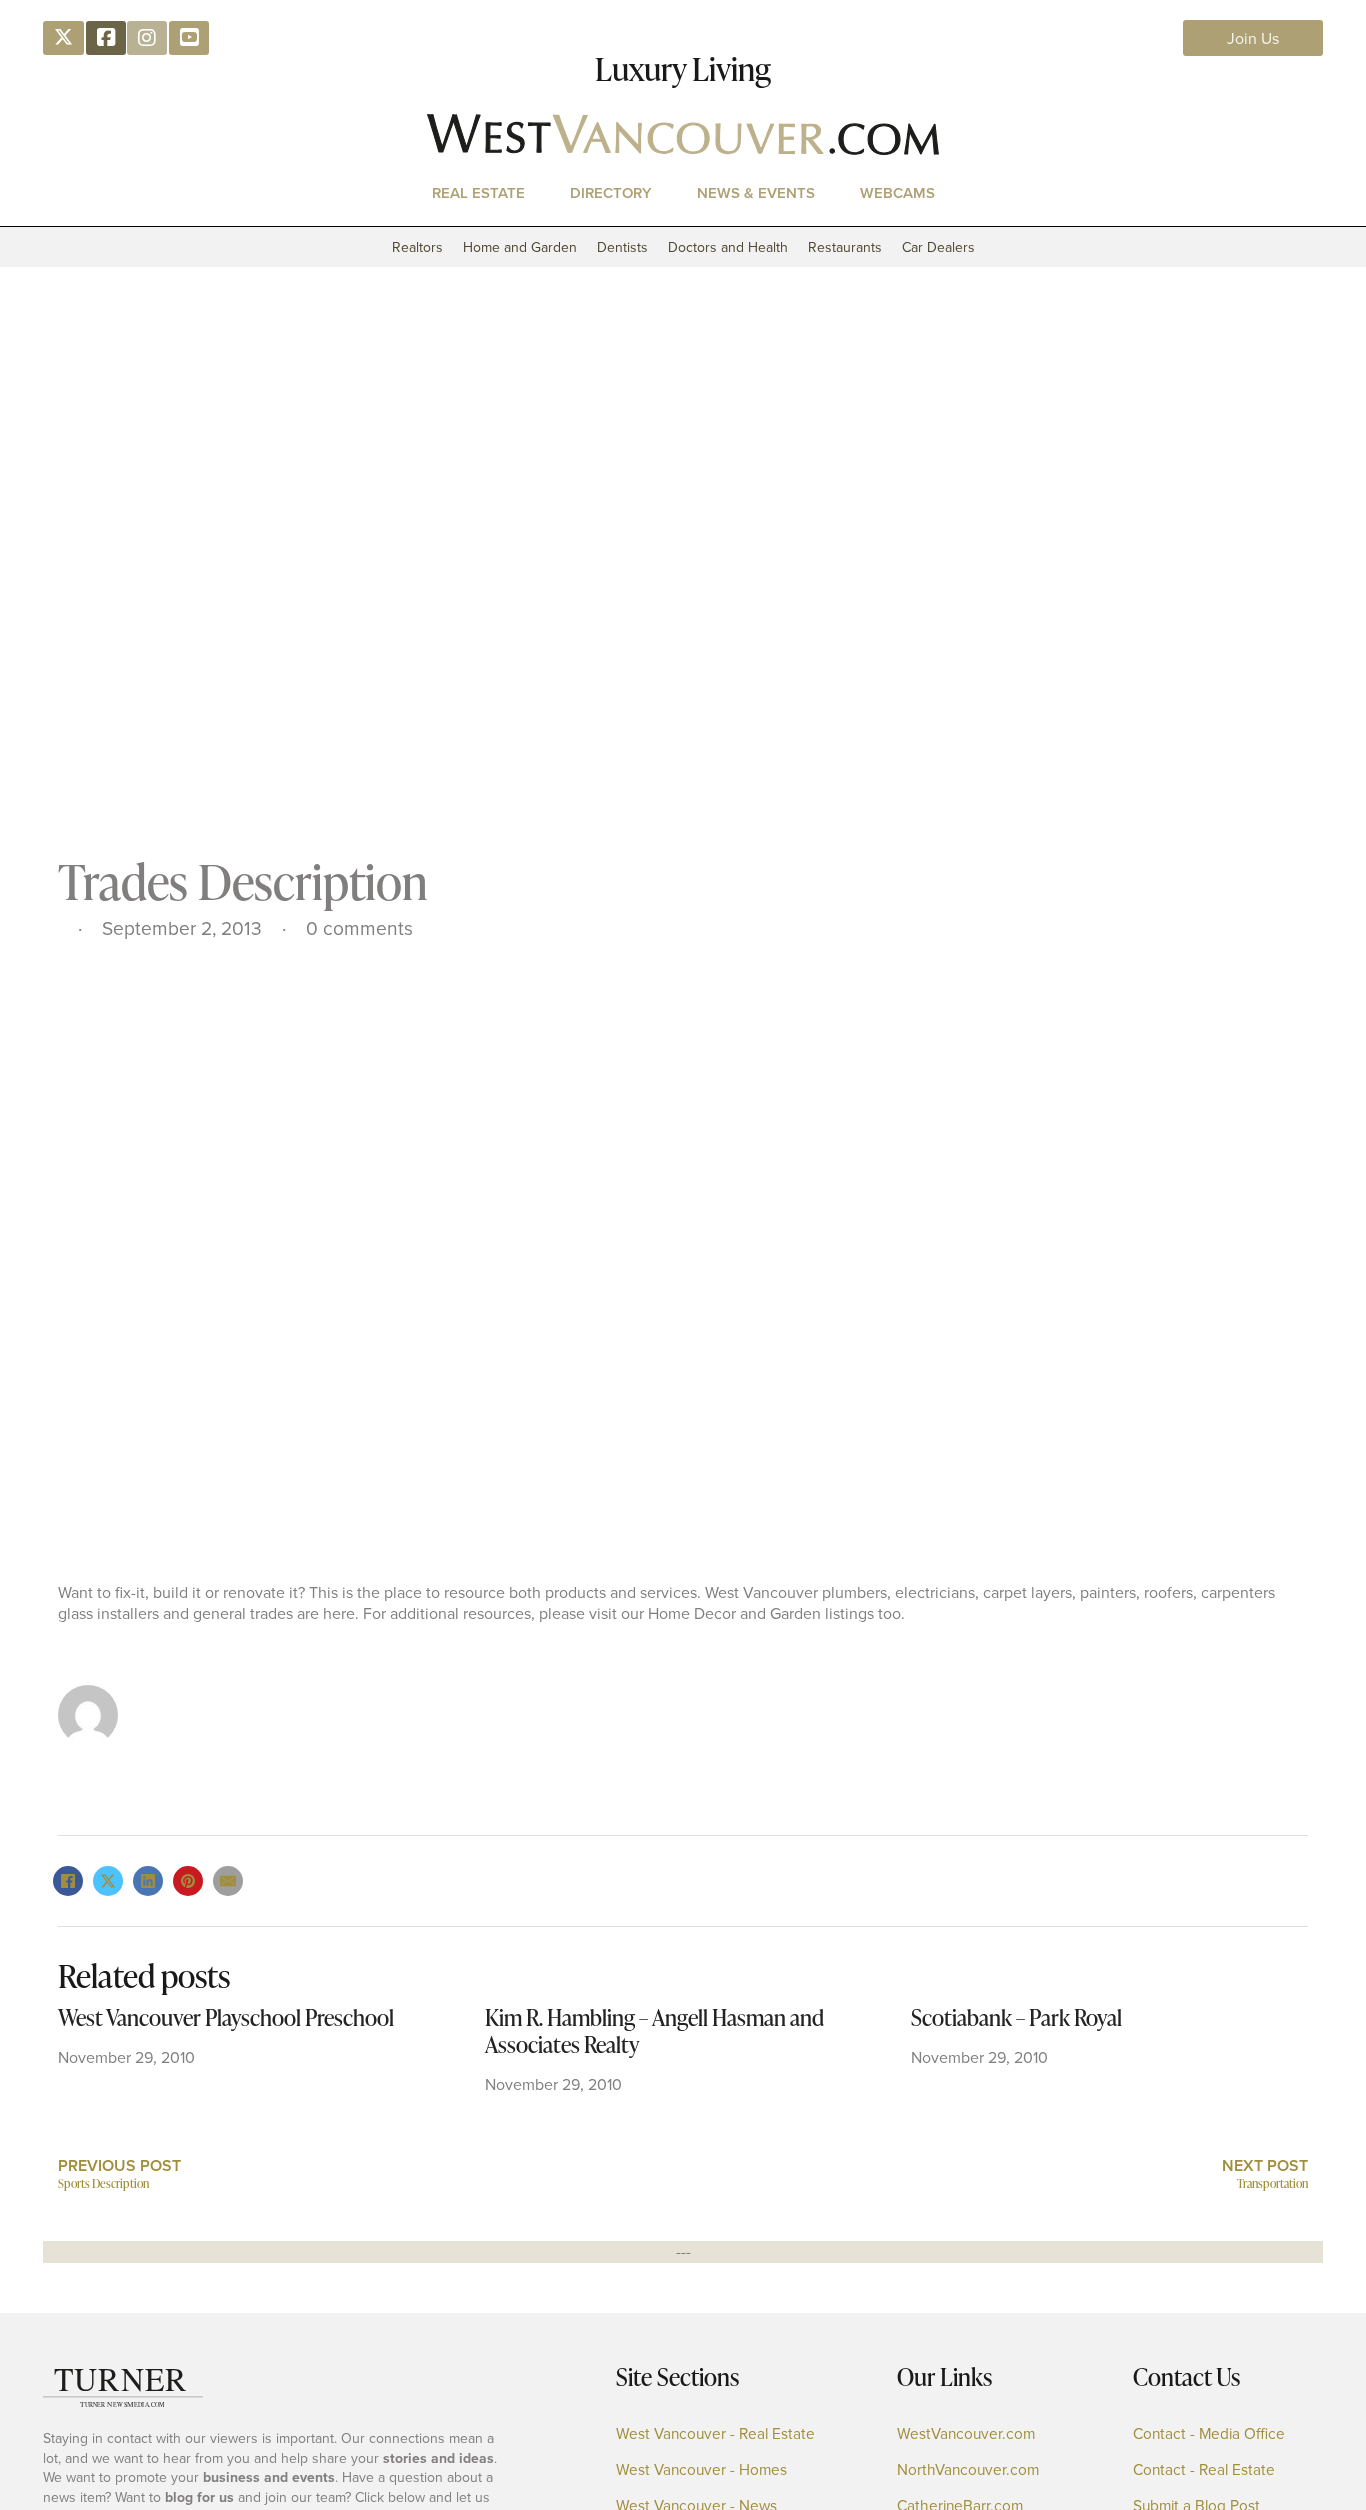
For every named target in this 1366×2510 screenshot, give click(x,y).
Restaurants (845, 247)
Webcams (897, 192)
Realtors (417, 247)
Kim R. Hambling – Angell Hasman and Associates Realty (654, 2031)
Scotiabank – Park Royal (1016, 2017)
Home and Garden (520, 247)
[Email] (228, 1881)
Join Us (1253, 38)
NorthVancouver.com (968, 2469)
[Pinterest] (188, 1881)
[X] (108, 1881)
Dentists (622, 247)
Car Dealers (938, 247)
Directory (611, 192)
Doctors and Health (728, 247)
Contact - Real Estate (1204, 2469)
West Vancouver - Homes (701, 2469)
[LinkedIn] (148, 1881)
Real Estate (478, 192)
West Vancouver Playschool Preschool (226, 2017)
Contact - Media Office (1209, 2433)
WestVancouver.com (966, 2433)
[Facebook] (68, 1881)
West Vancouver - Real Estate (715, 2433)
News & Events (756, 192)
